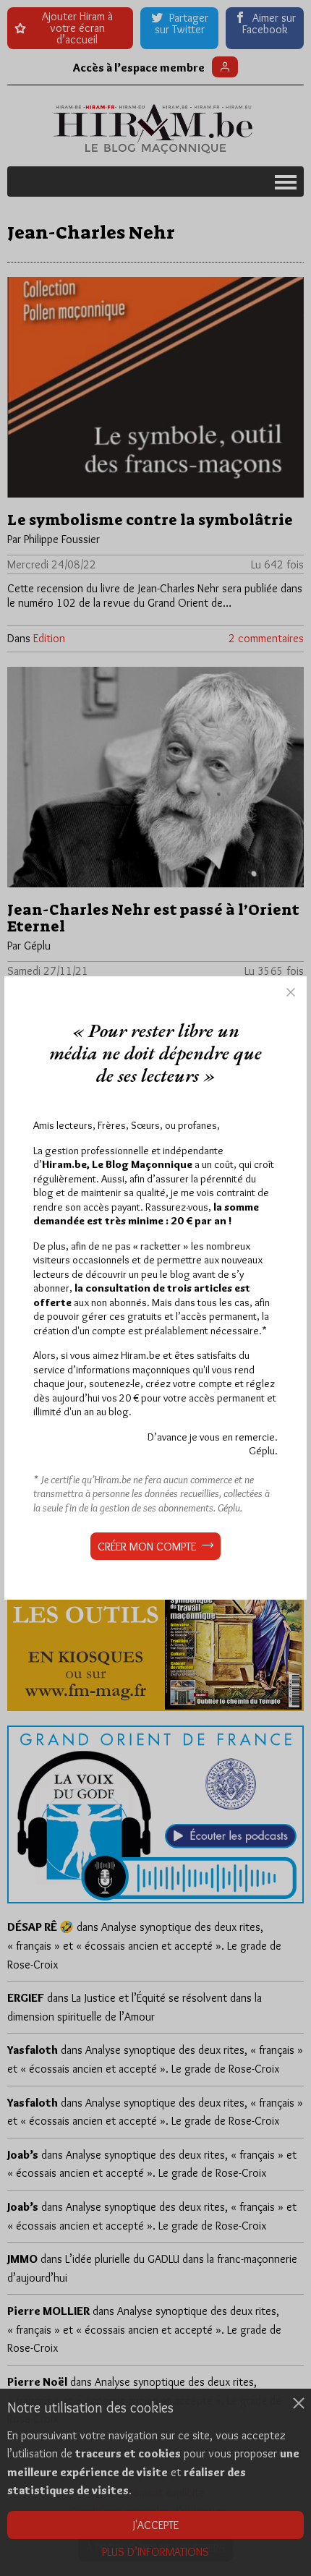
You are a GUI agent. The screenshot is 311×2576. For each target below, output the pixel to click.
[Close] (291, 992)
